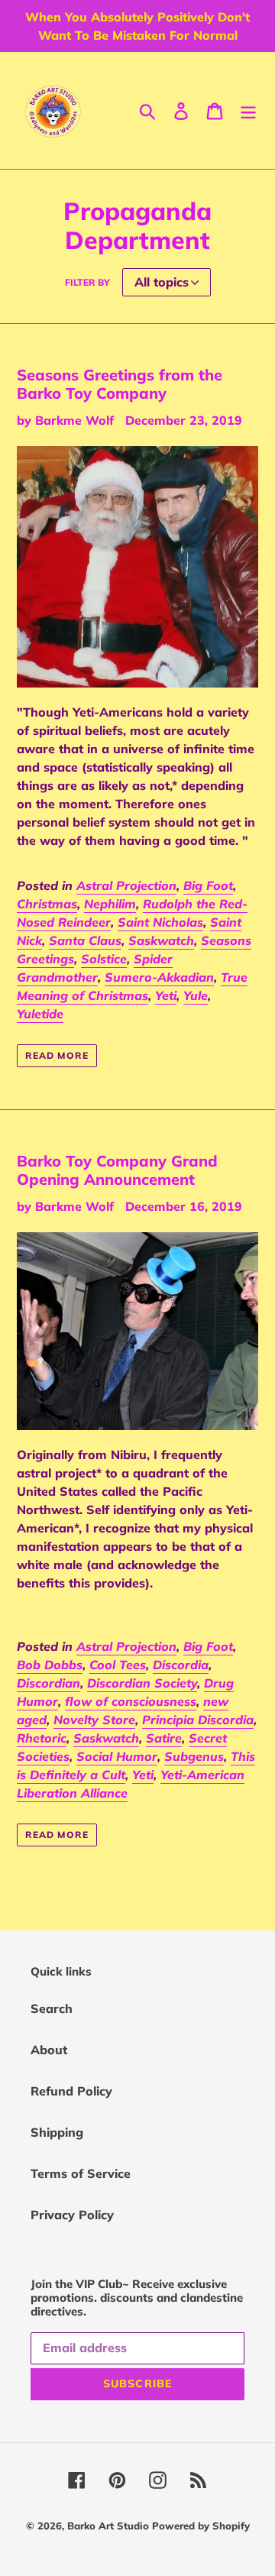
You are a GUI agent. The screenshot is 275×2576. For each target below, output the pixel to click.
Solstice (104, 959)
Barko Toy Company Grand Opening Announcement (117, 1170)
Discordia (181, 1665)
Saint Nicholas (160, 922)
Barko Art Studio (110, 2526)
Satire (164, 1738)
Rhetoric (42, 1738)
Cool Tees (118, 1665)
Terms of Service (81, 2173)
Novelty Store (94, 1720)
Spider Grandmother (95, 968)
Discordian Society (142, 1683)
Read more (57, 1055)
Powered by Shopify (201, 2526)
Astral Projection (126, 885)
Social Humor (117, 1756)
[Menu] (248, 111)
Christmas (47, 904)
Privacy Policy (72, 2215)
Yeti (166, 995)
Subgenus (194, 1756)
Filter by (87, 282)
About (49, 2050)
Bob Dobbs (50, 1665)
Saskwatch (161, 940)
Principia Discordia (198, 1720)
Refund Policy (71, 2091)
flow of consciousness (131, 1701)
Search (52, 2008)
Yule (196, 995)
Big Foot (208, 885)
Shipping (57, 2132)
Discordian (49, 1683)
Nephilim (110, 904)
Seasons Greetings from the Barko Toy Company (120, 384)
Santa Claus (85, 940)
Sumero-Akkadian (159, 977)
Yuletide (40, 1014)
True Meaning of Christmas (132, 986)
